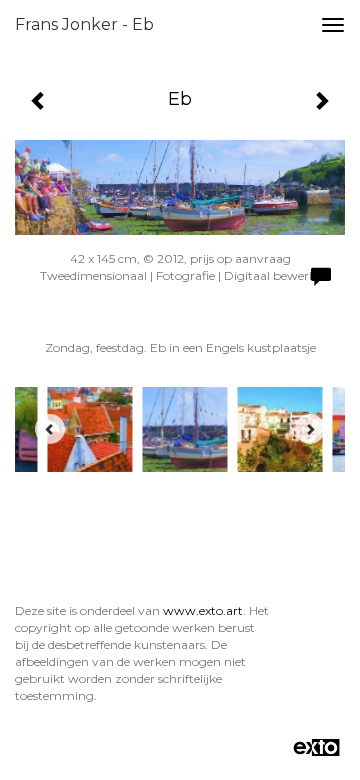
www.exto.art (203, 610)
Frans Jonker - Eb (84, 24)
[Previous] (50, 429)
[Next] (310, 429)
